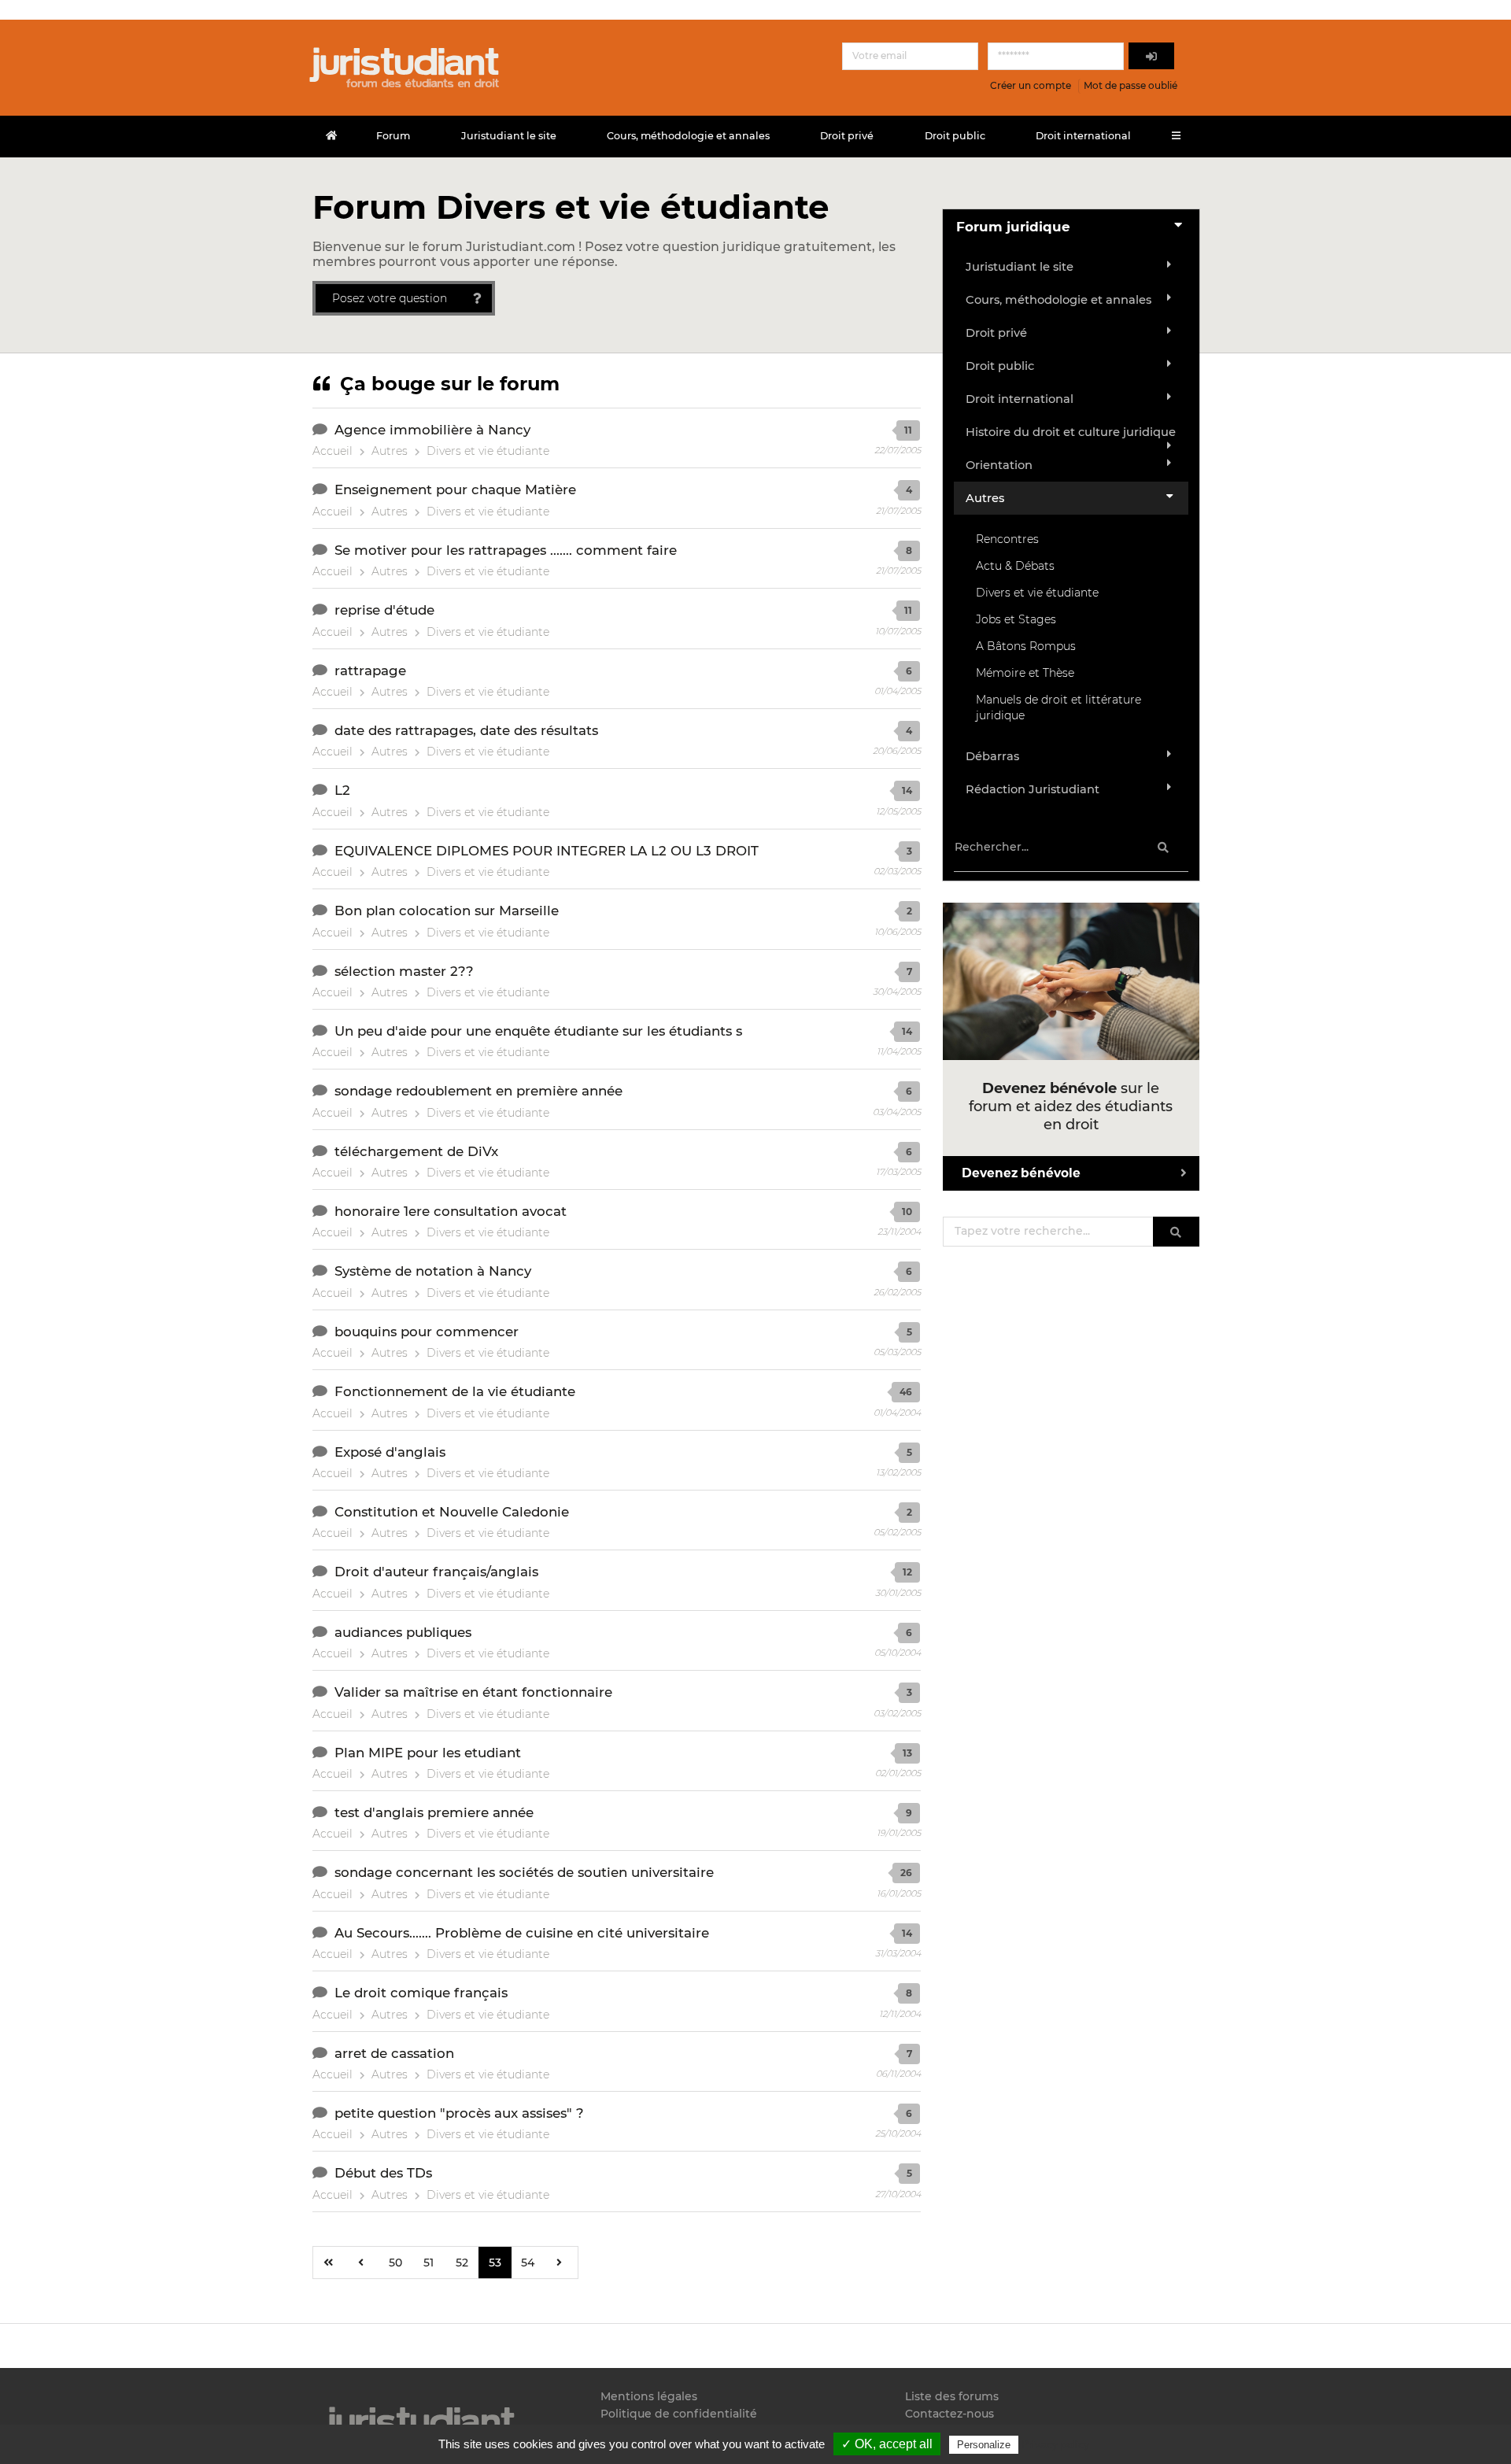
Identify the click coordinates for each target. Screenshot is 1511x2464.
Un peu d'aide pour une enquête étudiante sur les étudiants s (538, 1031)
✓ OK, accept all (887, 2444)
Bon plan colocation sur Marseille (447, 911)
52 (462, 2263)
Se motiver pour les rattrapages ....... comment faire (506, 550)
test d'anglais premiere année (434, 1812)
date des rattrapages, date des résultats (466, 730)
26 (906, 1873)
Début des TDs (383, 2173)
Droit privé (847, 136)
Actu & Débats (1015, 566)
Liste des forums (952, 2397)
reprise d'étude (384, 610)
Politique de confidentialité (679, 2414)
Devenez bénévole (1021, 1173)
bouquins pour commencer (427, 1332)
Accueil (332, 451)
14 (907, 791)
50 (395, 2263)
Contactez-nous (949, 2414)
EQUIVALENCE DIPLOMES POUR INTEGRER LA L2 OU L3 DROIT (547, 851)
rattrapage (370, 670)
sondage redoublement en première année (478, 1091)
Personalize (984, 2445)
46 (906, 1392)
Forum (393, 136)
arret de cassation (394, 2053)
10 (907, 1212)
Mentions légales (649, 2397)
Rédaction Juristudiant (1033, 789)
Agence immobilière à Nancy (432, 430)
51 (429, 2263)
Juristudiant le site (509, 136)
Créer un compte (1031, 85)
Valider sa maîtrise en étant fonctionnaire (473, 1692)
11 (908, 430)
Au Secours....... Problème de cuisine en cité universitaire (522, 1933)
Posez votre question (390, 298)
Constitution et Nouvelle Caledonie (452, 1512)
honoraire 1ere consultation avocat (451, 1211)
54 (528, 2263)
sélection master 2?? (404, 971)
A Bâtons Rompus (1026, 646)
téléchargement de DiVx (416, 1151)
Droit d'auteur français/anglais (436, 1572)
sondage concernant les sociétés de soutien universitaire (524, 1872)
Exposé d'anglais (390, 1452)
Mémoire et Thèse (1025, 673)
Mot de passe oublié (1130, 85)
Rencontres (1007, 539)
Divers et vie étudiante (488, 451)
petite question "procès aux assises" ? (459, 2113)
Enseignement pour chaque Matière (455, 489)
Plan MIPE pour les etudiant (428, 1753)
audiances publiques (403, 1632)
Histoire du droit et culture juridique (1071, 432)
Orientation (999, 465)
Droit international (1083, 136)
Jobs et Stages (1016, 619)
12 (907, 1572)
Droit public (955, 136)
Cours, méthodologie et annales (688, 136)
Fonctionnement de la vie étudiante (455, 1391)
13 (907, 1753)
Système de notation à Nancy (433, 1271)
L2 (342, 790)
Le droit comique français (421, 1993)
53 (495, 2263)
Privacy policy (1055, 2444)
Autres (390, 451)
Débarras (992, 756)
